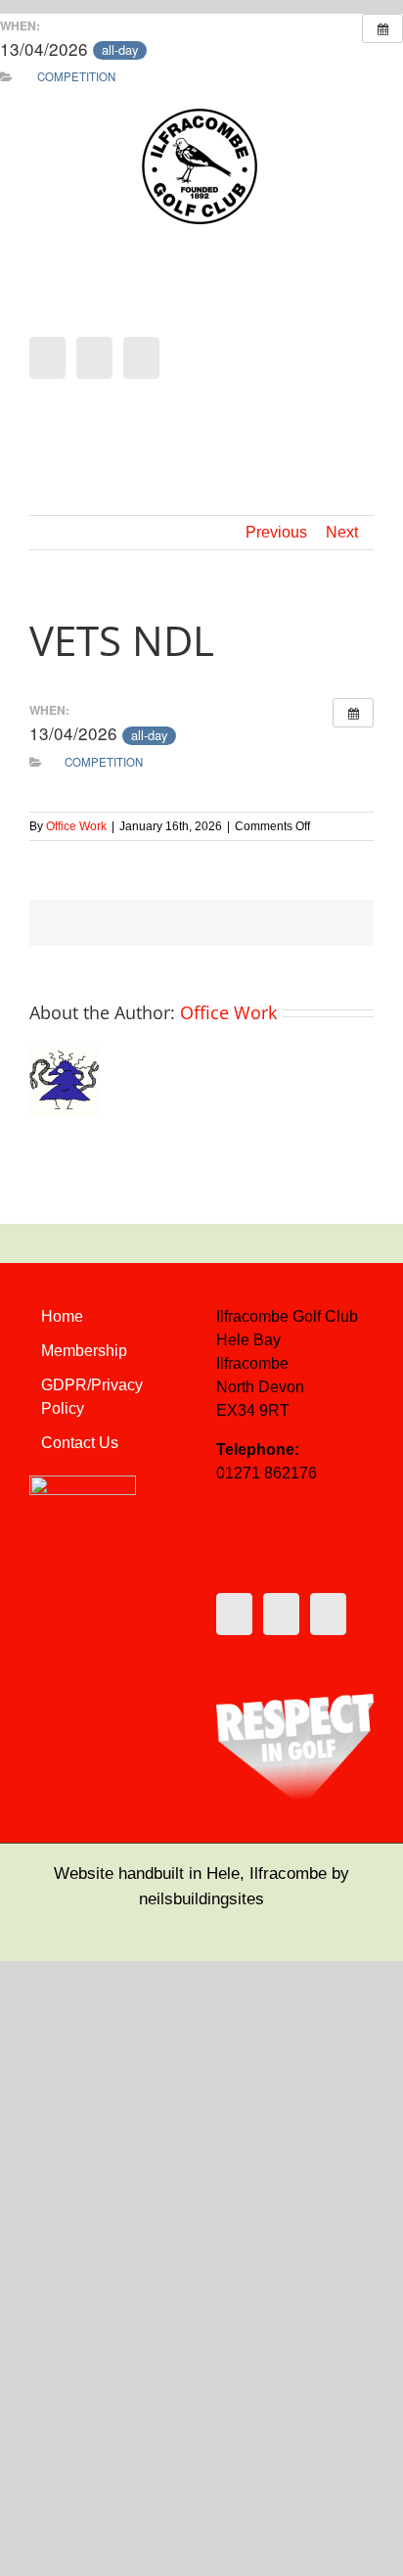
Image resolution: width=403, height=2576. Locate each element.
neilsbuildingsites (201, 1899)
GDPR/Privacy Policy (92, 1397)
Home (62, 1316)
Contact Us (80, 1443)
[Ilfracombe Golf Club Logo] (201, 114)
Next (342, 532)
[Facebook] (47, 358)
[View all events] (382, 28)
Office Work (76, 826)
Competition (76, 76)
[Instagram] (141, 358)
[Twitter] (94, 358)
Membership (84, 1351)
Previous (276, 532)
